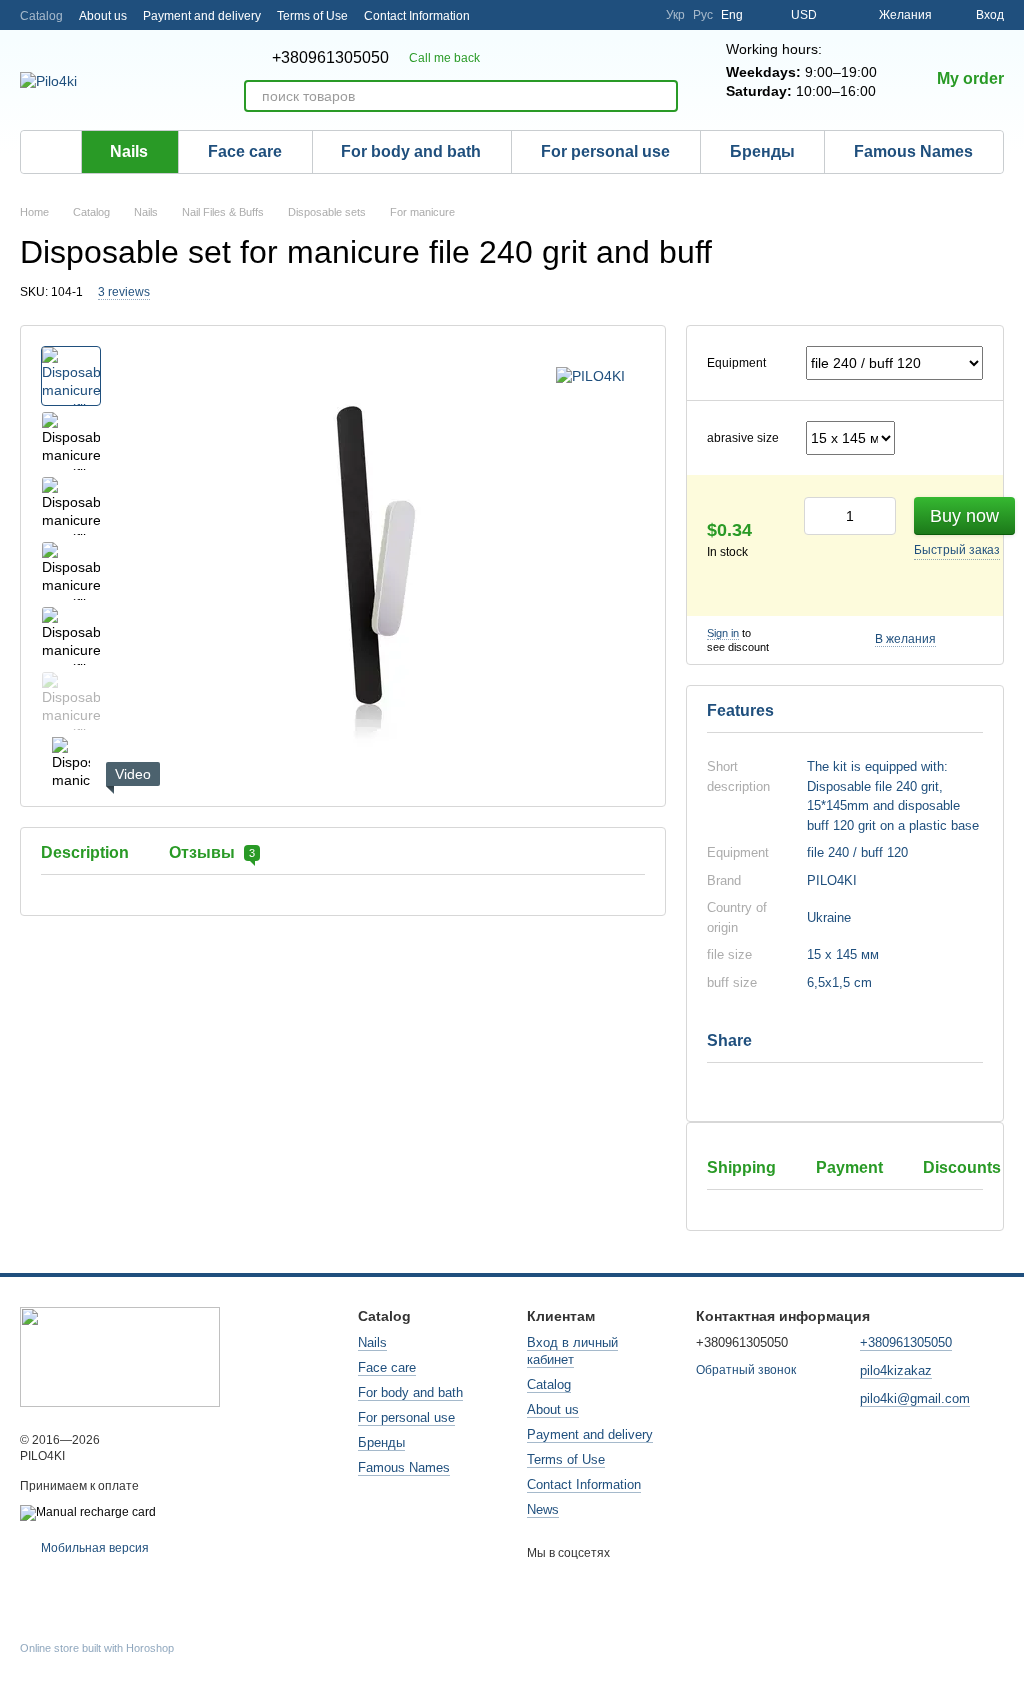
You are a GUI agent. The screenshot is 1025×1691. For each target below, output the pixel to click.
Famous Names (913, 151)
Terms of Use (312, 16)
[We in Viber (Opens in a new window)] (638, 15)
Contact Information (417, 16)
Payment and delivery (202, 16)
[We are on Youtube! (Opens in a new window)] (614, 15)
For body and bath (411, 151)
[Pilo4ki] (120, 1356)
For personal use (605, 151)
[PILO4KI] (590, 375)
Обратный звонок (746, 1370)
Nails (129, 151)
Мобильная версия (93, 1548)
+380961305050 (330, 58)
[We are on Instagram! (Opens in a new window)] (542, 15)
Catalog (41, 16)
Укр (675, 15)
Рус (703, 15)
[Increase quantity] (881, 516)
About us (103, 16)
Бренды (762, 151)
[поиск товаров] (662, 96)
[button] (845, 903)
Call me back (444, 58)
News (543, 1509)
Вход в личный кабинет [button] (572, 1351)
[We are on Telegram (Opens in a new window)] (566, 15)
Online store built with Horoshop (97, 1648)
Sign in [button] (723, 633)
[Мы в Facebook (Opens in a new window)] (590, 15)
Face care (245, 151)
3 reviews (124, 292)
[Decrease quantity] (819, 516)
